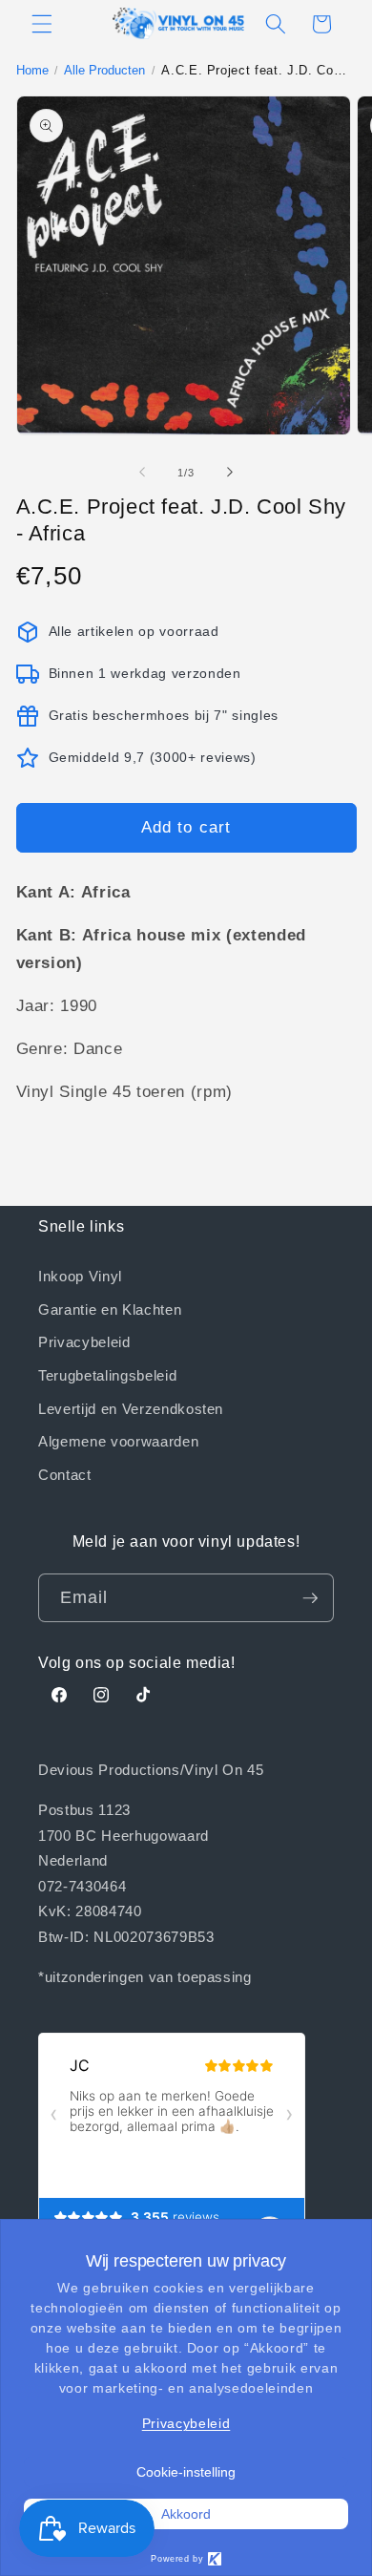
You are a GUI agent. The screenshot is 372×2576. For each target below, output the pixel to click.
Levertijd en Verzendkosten (131, 1408)
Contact (65, 1474)
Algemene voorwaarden (118, 1441)
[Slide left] (142, 473)
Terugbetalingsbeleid (107, 1375)
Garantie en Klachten (110, 1309)
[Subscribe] (310, 1598)
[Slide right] (230, 473)
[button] (42, 24)
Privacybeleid (84, 1341)
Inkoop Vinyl (80, 1276)
